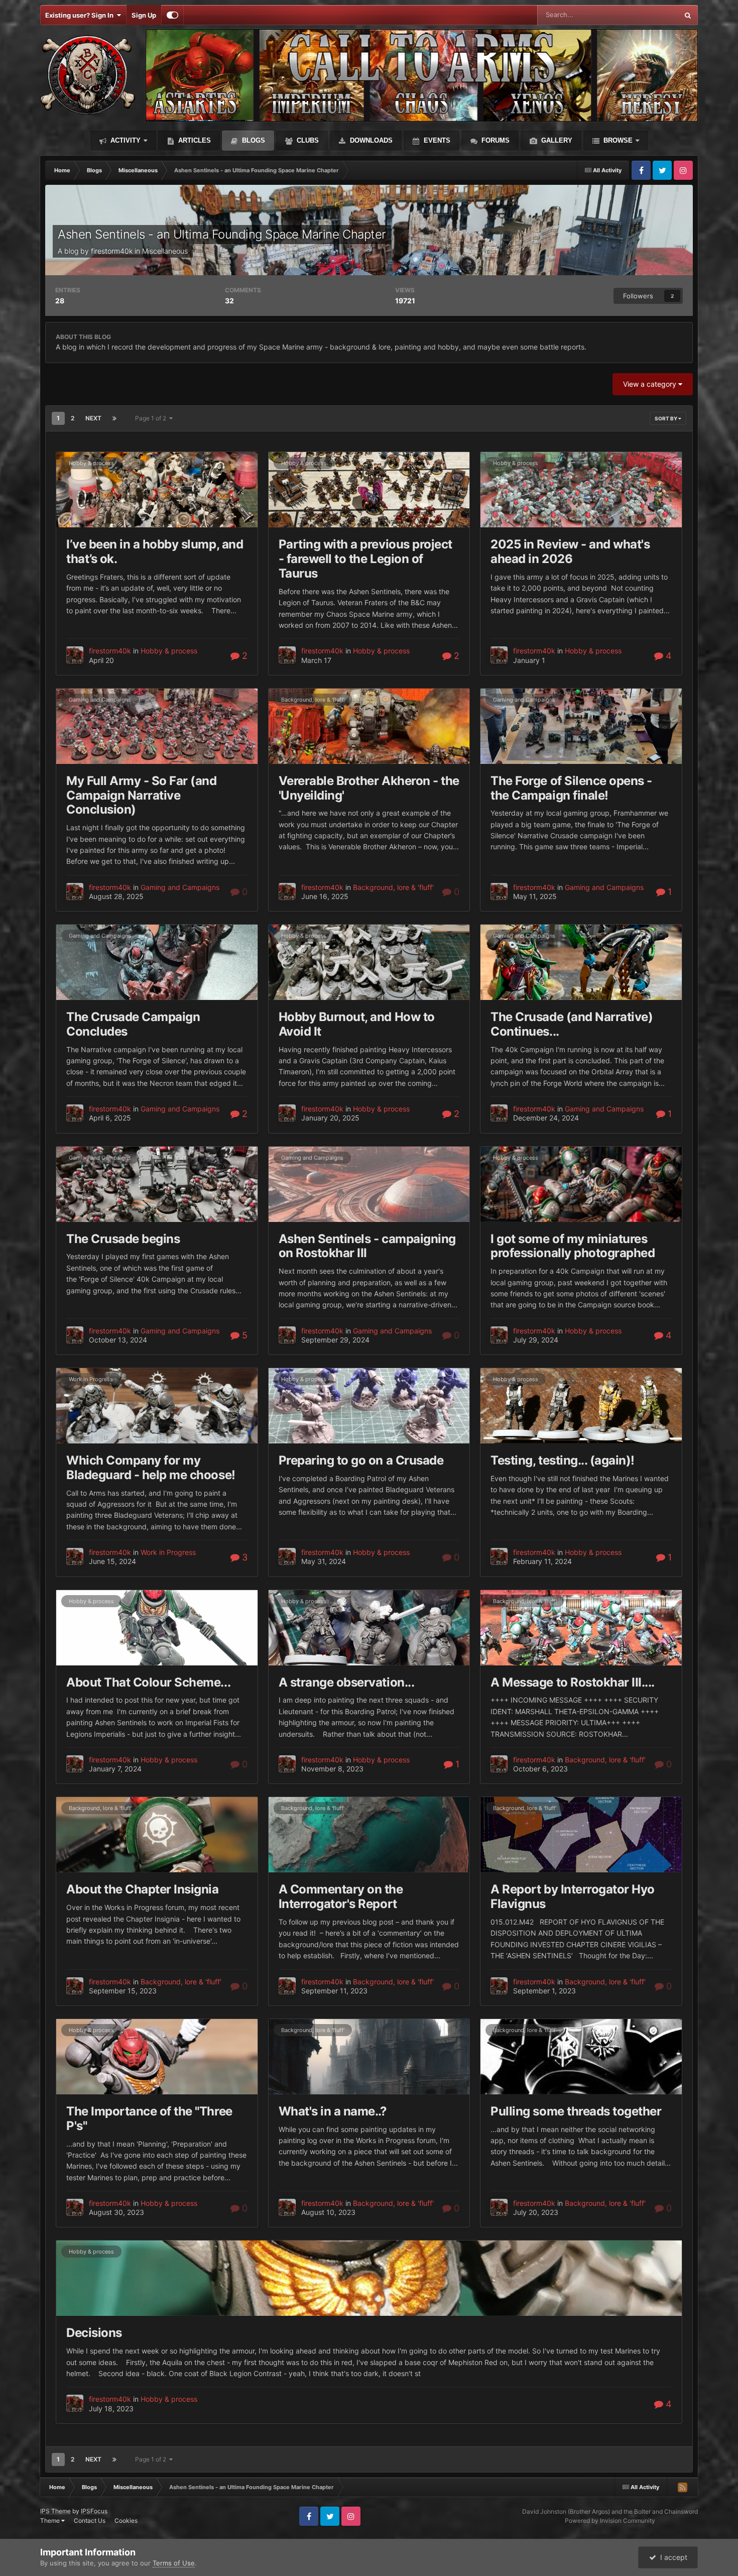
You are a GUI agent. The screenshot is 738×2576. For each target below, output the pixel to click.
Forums (495, 140)
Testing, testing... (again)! (563, 1460)
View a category (651, 384)
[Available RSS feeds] (682, 2487)
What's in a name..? (333, 2111)
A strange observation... (346, 1682)
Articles (194, 140)
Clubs (307, 140)
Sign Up (144, 15)
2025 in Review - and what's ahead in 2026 (570, 551)
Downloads (370, 140)
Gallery (556, 140)
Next (93, 418)
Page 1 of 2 (152, 418)
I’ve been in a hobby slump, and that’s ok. (155, 551)
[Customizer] (172, 15)
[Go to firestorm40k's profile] (75, 655)
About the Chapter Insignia (143, 1889)
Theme (51, 2521)
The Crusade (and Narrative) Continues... (572, 1024)
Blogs (253, 140)
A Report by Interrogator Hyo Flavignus (573, 1896)
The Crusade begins (123, 1239)
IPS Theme (55, 2511)
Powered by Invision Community (610, 2521)
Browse (617, 140)
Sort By (666, 418)
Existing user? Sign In (81, 15)
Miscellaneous (165, 251)
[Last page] (114, 418)
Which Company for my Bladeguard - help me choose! (151, 1468)
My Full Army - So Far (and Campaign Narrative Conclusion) (142, 795)
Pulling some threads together (576, 2111)
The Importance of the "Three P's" (149, 2118)
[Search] (688, 15)
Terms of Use (174, 2563)
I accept (672, 2557)
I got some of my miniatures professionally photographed (573, 1246)
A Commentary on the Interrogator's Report (341, 1896)
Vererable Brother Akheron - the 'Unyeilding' (369, 788)
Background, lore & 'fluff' (313, 700)
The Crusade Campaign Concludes (133, 1024)
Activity (125, 140)
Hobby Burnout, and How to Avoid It (357, 1024)
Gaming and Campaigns (100, 700)
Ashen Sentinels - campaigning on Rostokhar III (367, 1246)
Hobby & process (91, 463)
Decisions (94, 2333)
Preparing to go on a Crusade (361, 1460)
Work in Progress (91, 1379)
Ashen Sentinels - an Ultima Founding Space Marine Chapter (222, 234)
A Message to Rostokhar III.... (573, 1682)
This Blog (651, 15)
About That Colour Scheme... (148, 1682)
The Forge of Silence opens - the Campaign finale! (571, 788)
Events (436, 140)
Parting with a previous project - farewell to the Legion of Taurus (365, 559)
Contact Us (90, 2521)
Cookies (126, 2521)
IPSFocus (94, 2511)
